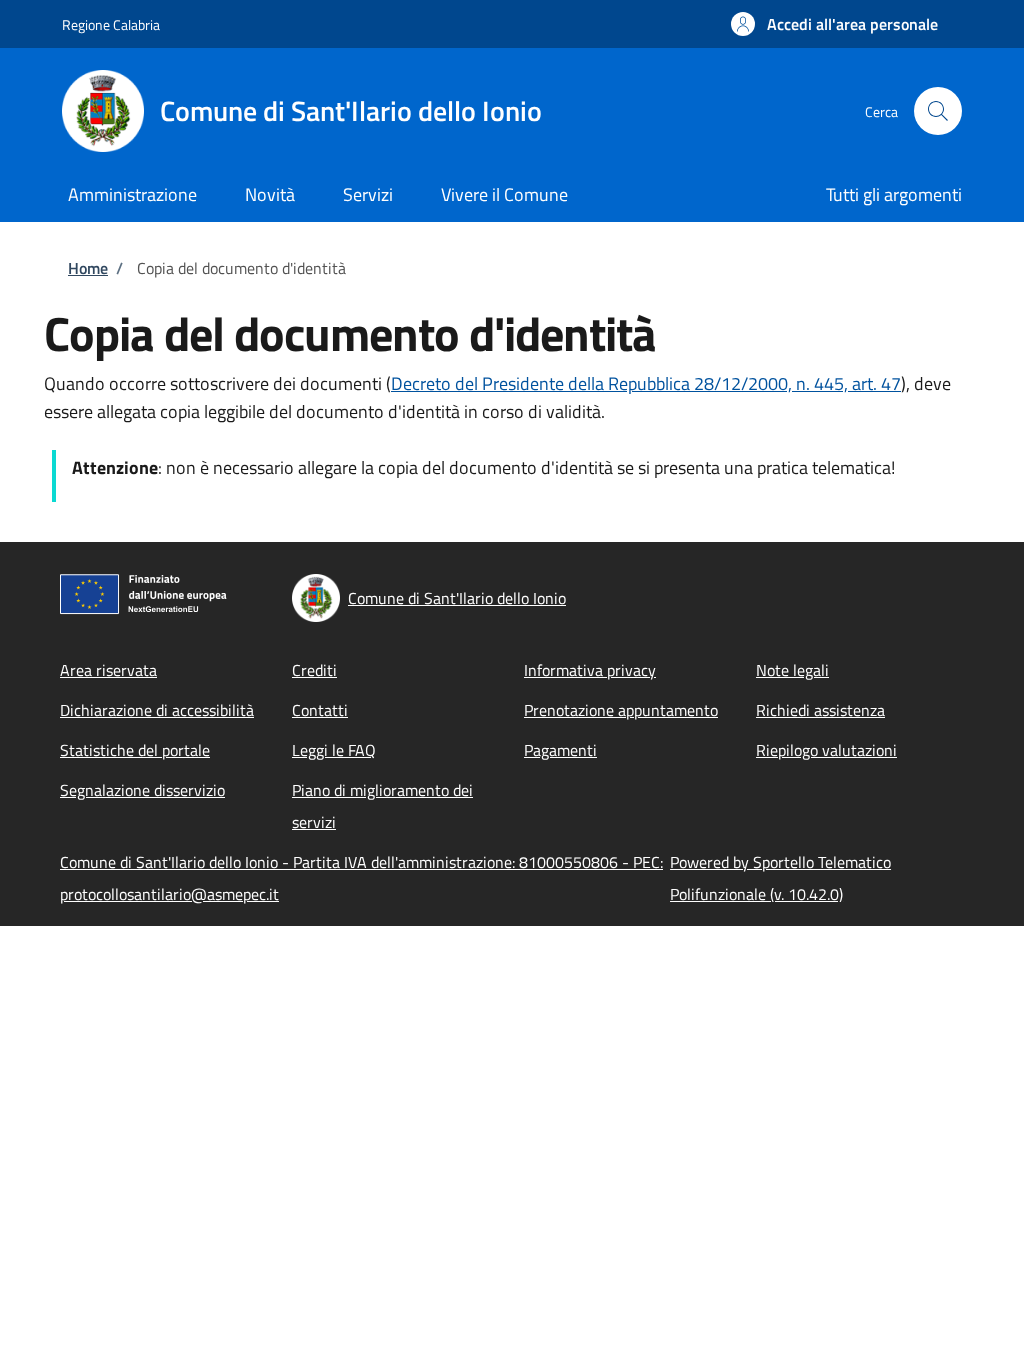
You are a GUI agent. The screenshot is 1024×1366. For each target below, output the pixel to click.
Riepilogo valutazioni (826, 750)
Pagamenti (560, 750)
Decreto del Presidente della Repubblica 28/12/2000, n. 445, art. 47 (646, 383)
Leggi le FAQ (334, 750)
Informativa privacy (590, 670)
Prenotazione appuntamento (621, 710)
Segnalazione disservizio (142, 790)
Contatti (320, 710)
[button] (834, 24)
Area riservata (108, 670)
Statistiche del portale (135, 750)
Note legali (792, 670)
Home (88, 268)
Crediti (314, 670)
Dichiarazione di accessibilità (157, 710)
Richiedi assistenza (820, 710)
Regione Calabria (111, 24)
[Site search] (938, 111)
